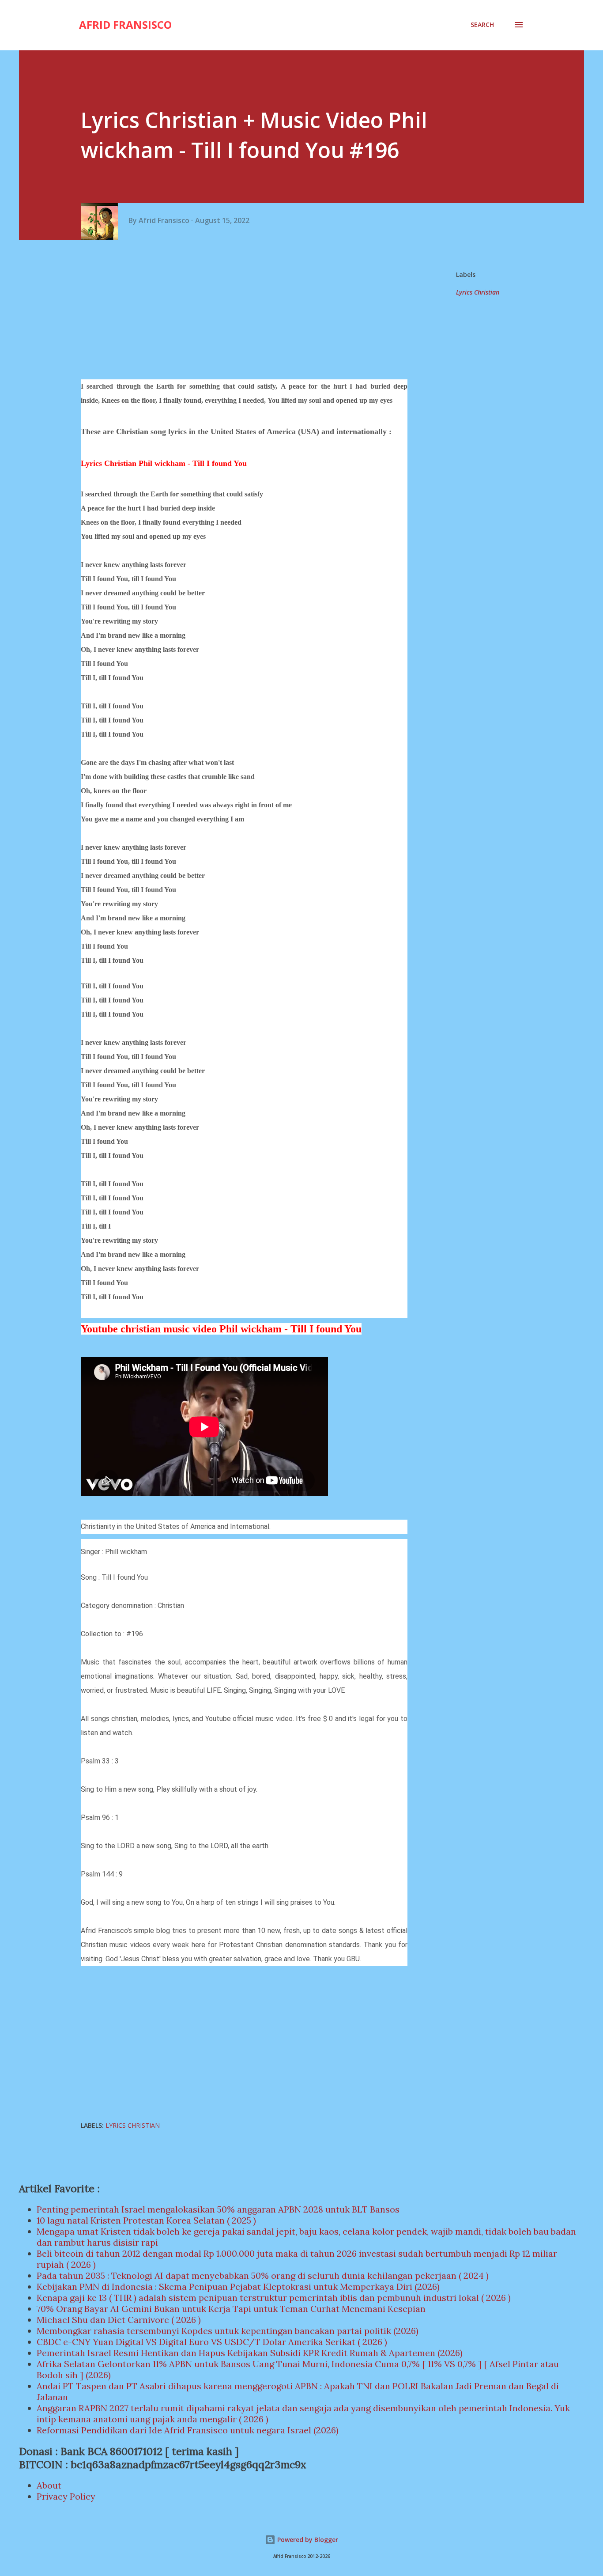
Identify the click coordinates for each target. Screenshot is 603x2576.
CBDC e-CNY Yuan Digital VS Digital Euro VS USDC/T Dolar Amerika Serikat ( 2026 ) (212, 2342)
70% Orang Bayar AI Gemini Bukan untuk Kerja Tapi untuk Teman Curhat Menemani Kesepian (231, 2309)
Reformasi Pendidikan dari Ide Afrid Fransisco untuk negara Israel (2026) (188, 2430)
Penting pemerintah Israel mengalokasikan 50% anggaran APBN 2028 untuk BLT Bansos (218, 2209)
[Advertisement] (247, 311)
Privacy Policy (66, 2496)
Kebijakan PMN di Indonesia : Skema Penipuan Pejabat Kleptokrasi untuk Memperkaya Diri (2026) (238, 2287)
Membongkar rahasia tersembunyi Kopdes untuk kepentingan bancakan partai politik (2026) (228, 2331)
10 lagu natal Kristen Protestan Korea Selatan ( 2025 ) (146, 2220)
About (49, 2485)
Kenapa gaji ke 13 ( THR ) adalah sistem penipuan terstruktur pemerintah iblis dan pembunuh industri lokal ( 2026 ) (274, 2298)
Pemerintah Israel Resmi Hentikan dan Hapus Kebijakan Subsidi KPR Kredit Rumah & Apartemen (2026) (250, 2353)
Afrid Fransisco (125, 25)
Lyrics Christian (478, 292)
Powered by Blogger (307, 2540)
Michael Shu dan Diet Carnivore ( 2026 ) (119, 2320)
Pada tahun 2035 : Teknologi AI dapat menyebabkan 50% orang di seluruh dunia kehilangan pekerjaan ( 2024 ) (263, 2275)
